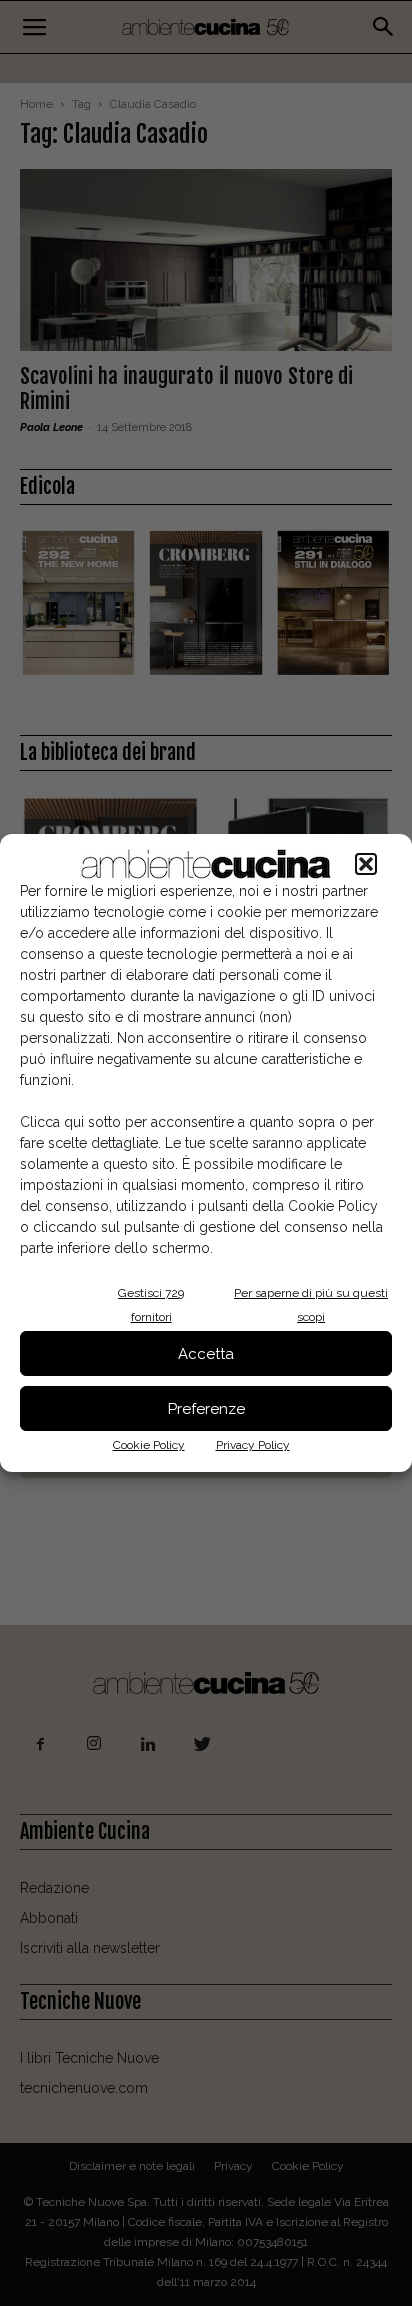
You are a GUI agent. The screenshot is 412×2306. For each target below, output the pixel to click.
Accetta (206, 1354)
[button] (366, 864)
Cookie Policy (149, 1445)
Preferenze (206, 1409)
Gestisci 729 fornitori (151, 1305)
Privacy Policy (253, 1445)
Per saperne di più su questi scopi (311, 1305)
